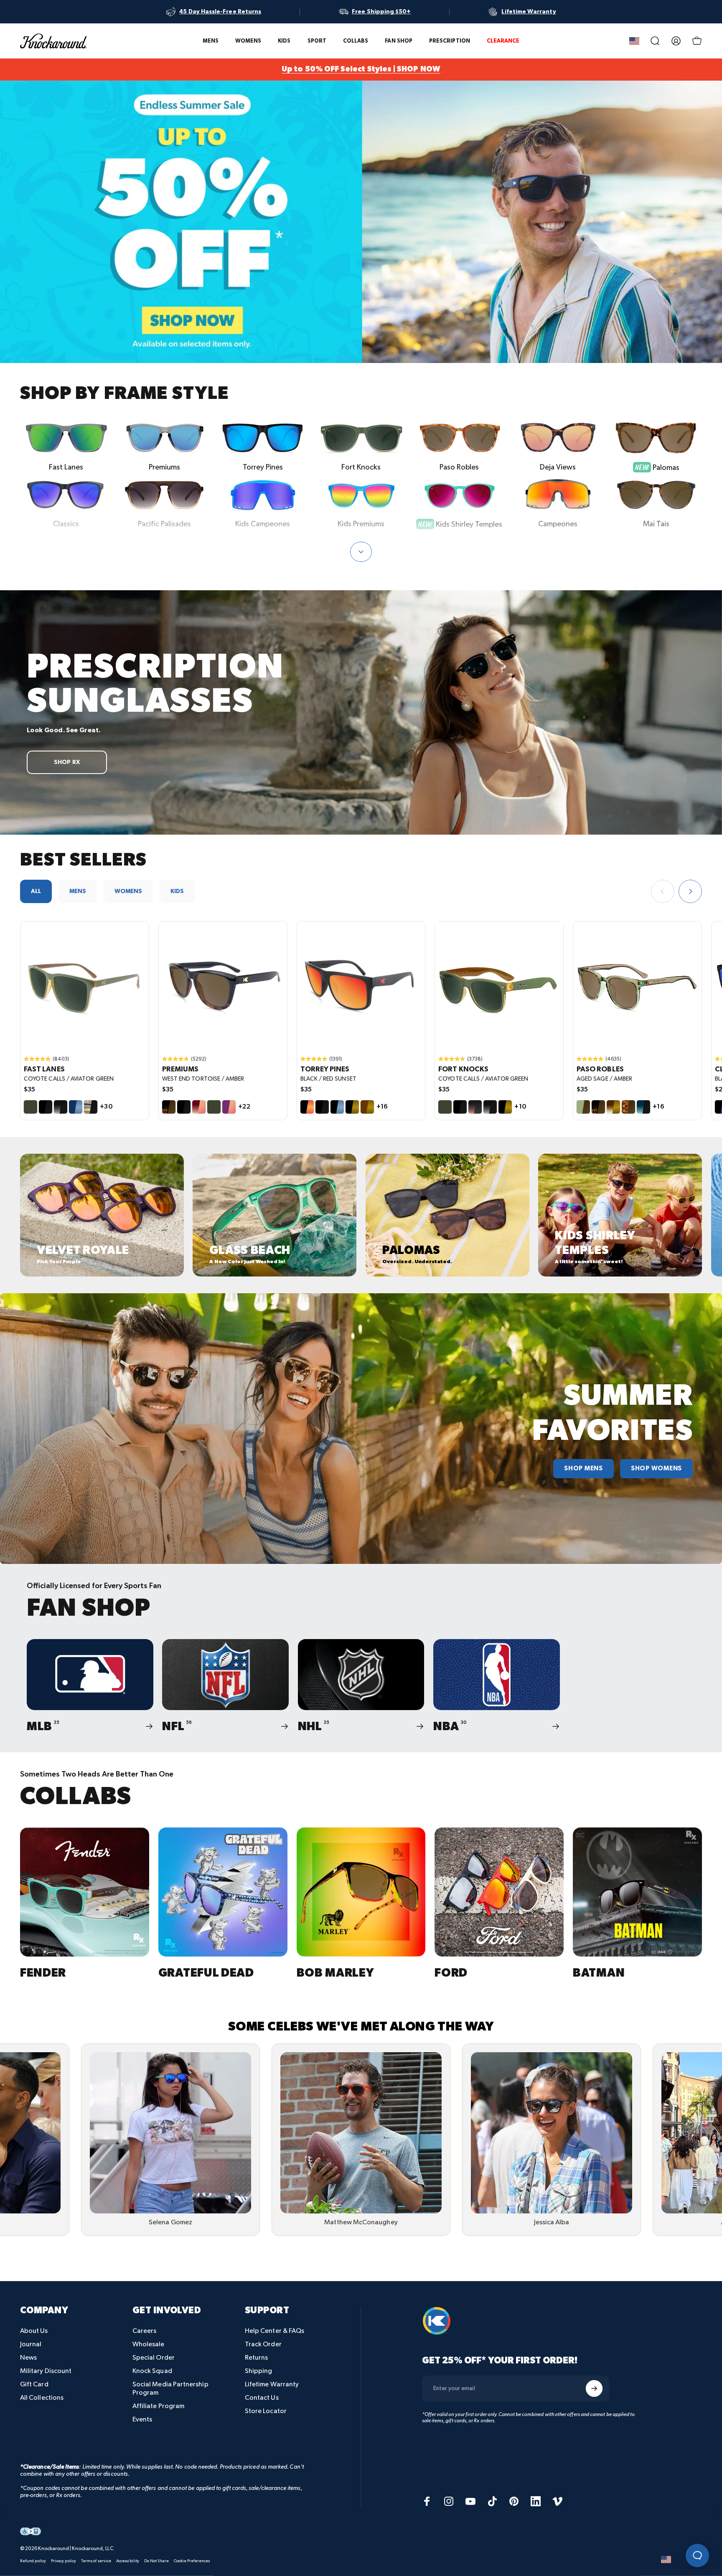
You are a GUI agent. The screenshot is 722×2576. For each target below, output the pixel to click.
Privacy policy (64, 2561)
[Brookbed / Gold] (613, 1107)
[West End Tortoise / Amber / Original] (223, 986)
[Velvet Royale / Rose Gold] (229, 1107)
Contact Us (262, 2398)
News (28, 2358)
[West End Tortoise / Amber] (169, 1107)
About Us (34, 2331)
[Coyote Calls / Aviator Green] (31, 1107)
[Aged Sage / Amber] (583, 1107)
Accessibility (128, 2561)
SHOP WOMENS (656, 1469)
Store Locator (266, 2411)
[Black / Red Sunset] (307, 1107)
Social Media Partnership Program (170, 2389)
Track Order (263, 2344)
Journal (31, 2344)
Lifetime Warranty (272, 2384)
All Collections (42, 2398)
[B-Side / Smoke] (91, 1107)
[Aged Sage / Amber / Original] (637, 986)
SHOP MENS (583, 1469)
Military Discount (46, 2371)
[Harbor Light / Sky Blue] (76, 1107)
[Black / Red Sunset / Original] (361, 986)
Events (142, 2420)
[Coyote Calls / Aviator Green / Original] (85, 986)
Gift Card (34, 2384)
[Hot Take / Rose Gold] (199, 1107)
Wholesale (149, 2344)
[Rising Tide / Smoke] (643, 1107)
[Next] (690, 891)
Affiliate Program (158, 2406)
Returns (257, 2358)
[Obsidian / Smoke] (61, 1107)
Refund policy (33, 2561)
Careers (145, 2331)
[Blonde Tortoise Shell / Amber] (628, 1107)
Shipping (259, 2371)
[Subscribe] (594, 2388)
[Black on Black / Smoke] (46, 1107)
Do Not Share (156, 2561)
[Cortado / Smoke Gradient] (475, 1107)
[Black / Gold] (352, 1107)
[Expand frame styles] (361, 552)
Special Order (154, 2358)
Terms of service (96, 2561)
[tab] (36, 891)
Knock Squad (152, 2371)
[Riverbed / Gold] (367, 1107)
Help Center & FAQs (275, 2331)
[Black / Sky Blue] (337, 1107)
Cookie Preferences (192, 2561)
